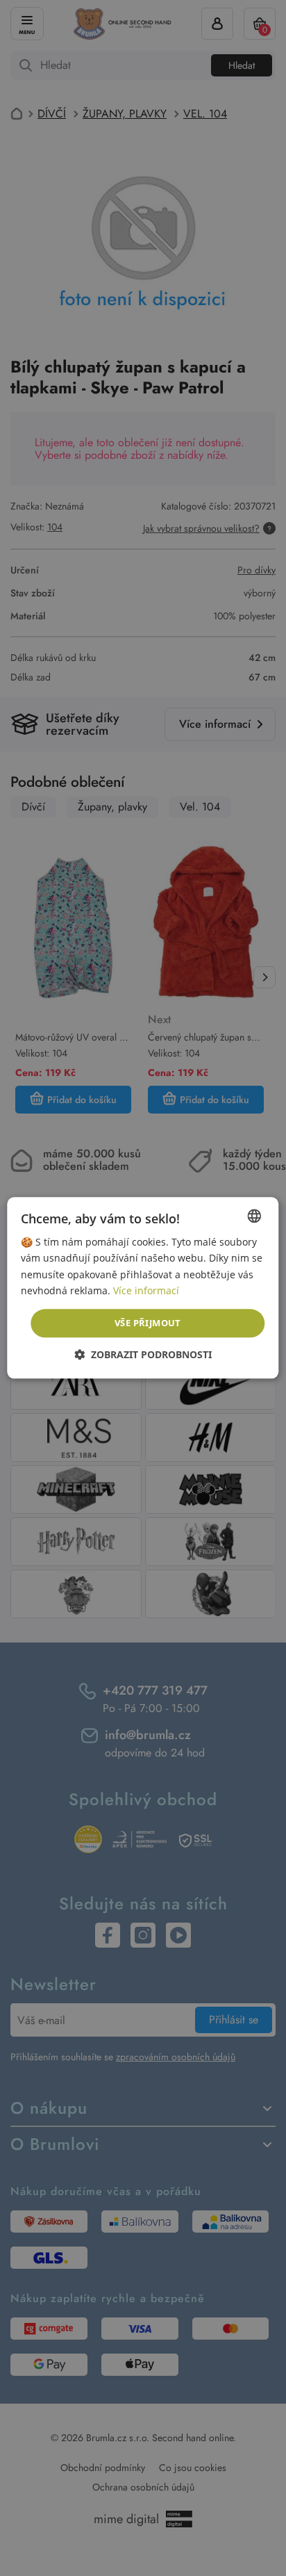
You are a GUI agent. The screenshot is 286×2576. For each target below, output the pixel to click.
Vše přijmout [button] (148, 1323)
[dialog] (143, 1288)
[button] (143, 1355)
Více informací (146, 1290)
